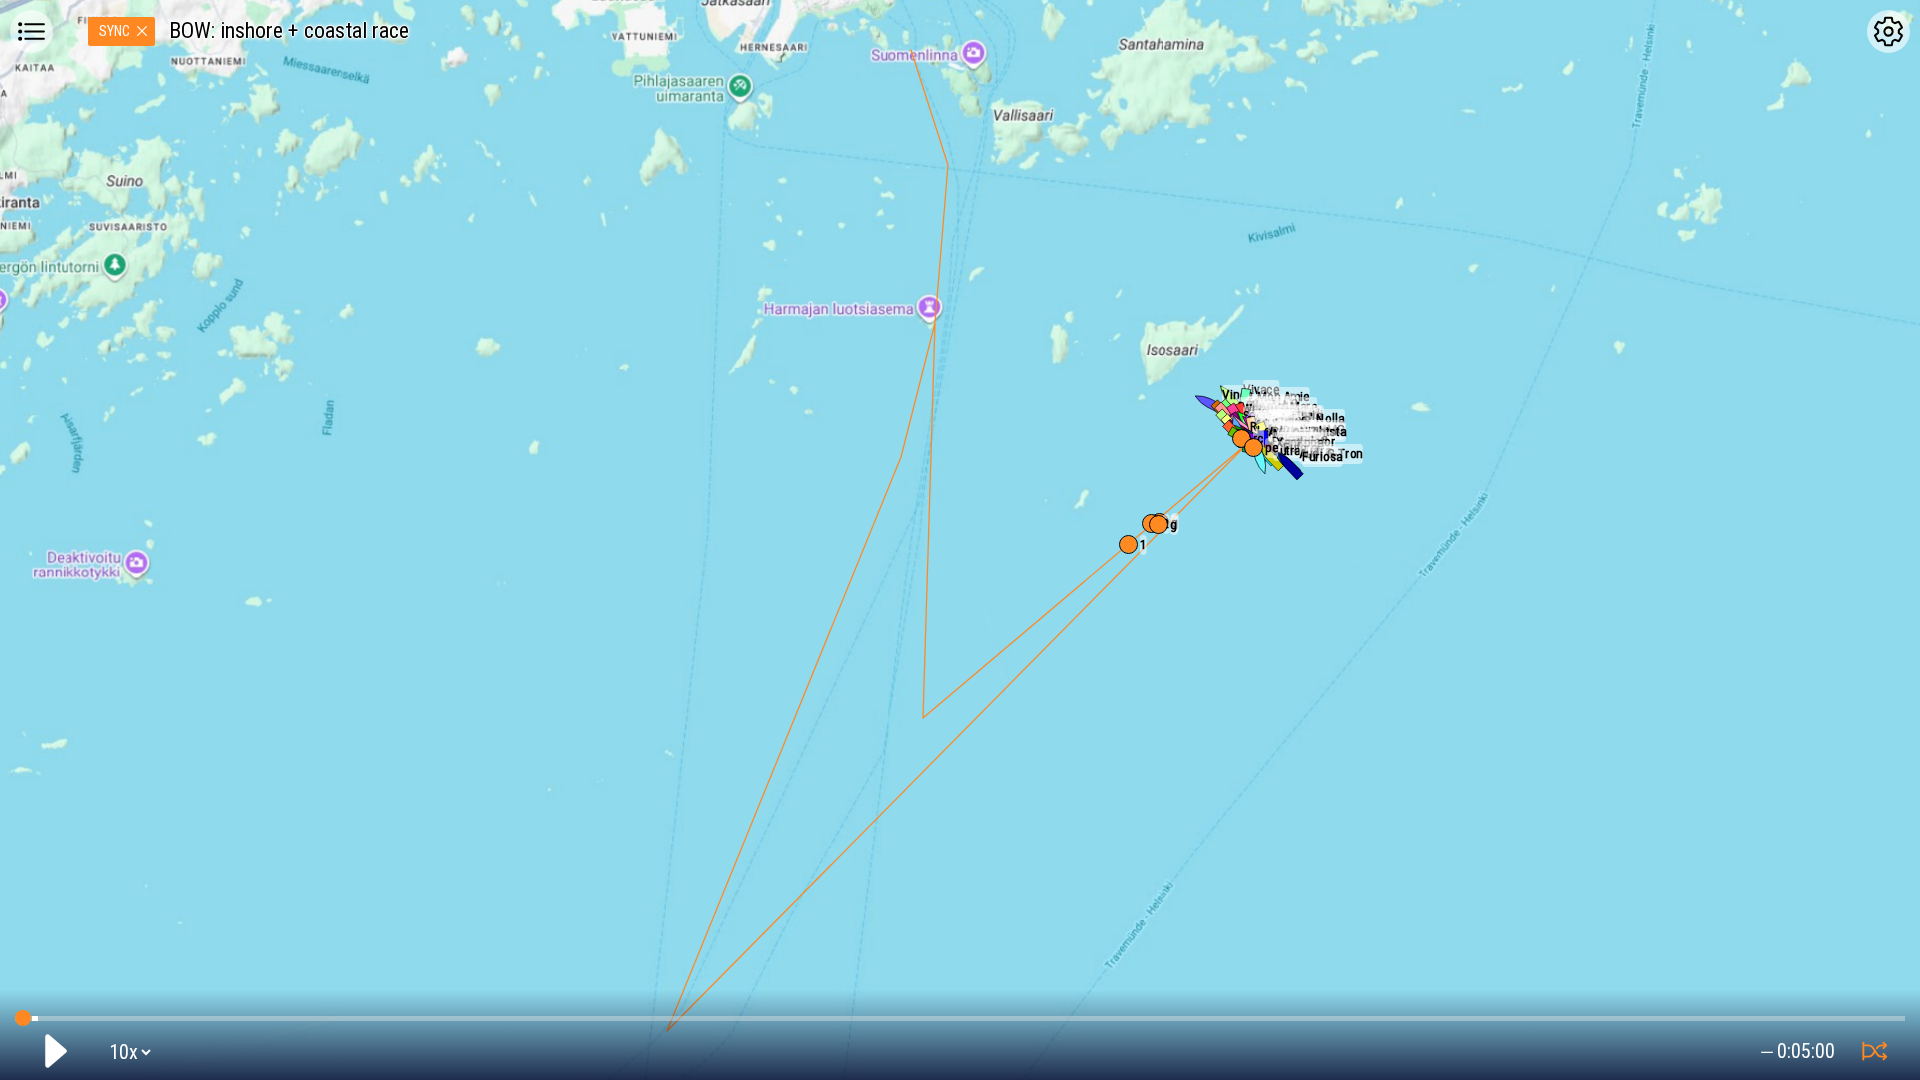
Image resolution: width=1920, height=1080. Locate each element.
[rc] (1241, 438)
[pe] (1253, 447)
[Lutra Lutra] (1260, 459)
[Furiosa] (1289, 465)
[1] (1128, 544)
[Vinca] (1209, 403)
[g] (1158, 524)
